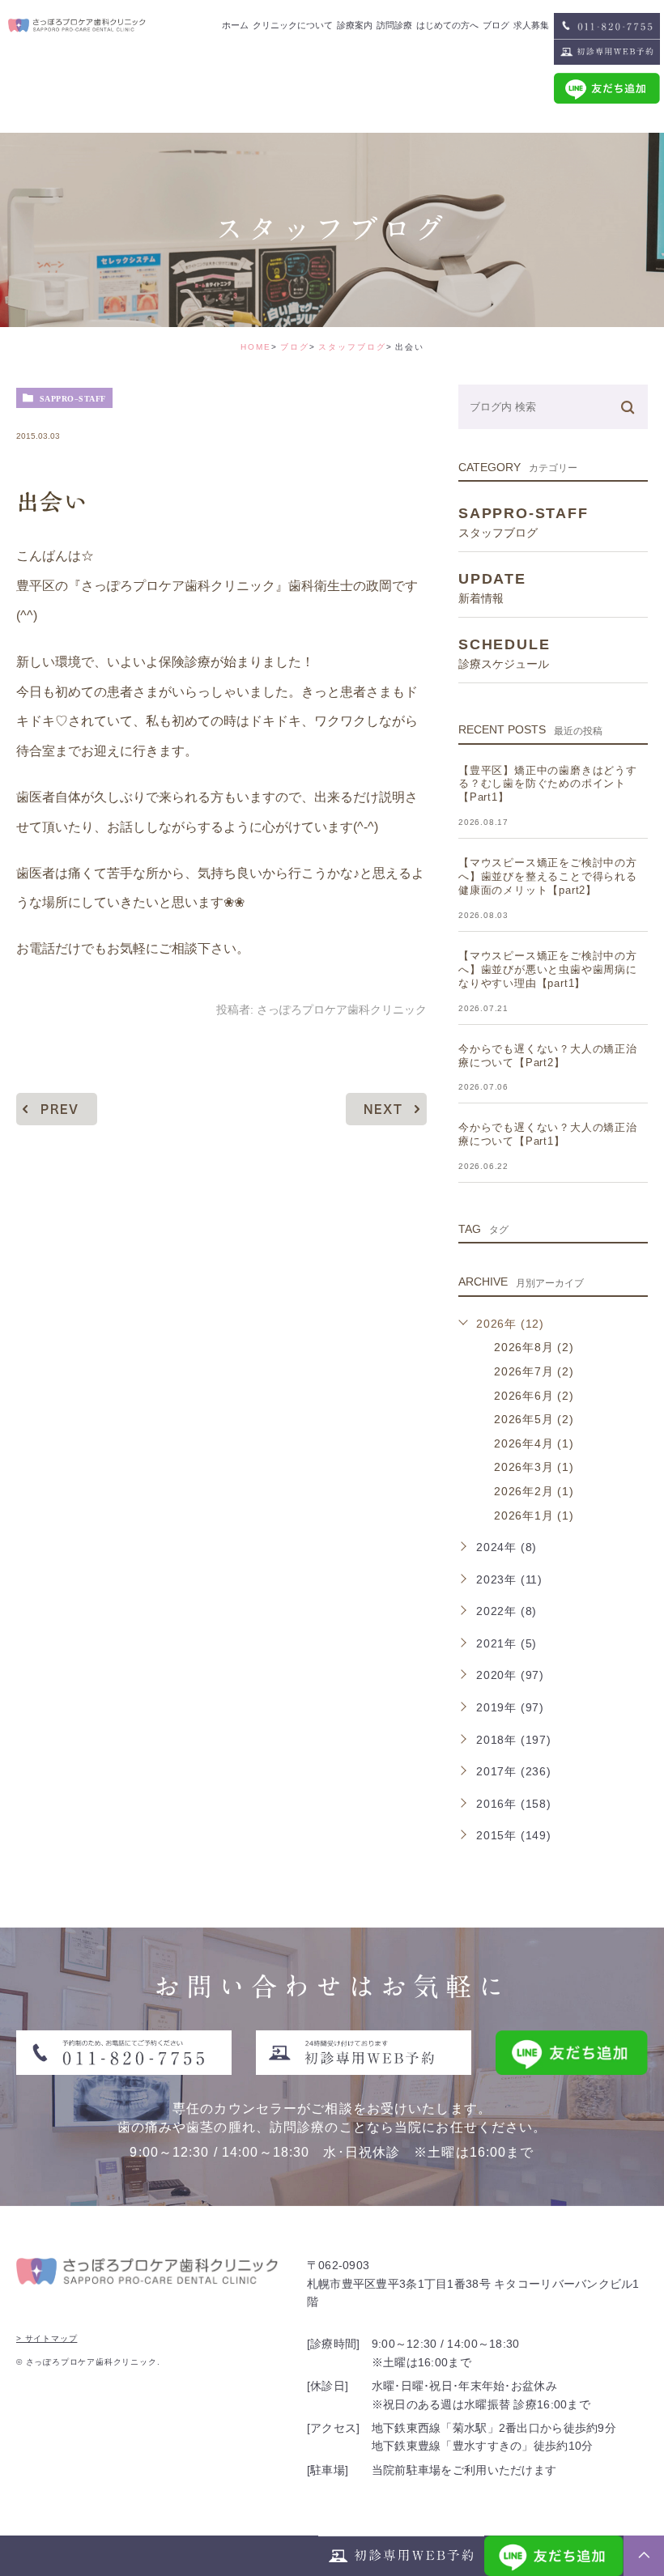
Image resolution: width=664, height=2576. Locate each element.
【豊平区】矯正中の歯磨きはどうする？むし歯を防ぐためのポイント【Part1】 (548, 784)
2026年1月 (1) (534, 1515)
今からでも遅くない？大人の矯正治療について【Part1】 (548, 1134)
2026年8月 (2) (534, 1347)
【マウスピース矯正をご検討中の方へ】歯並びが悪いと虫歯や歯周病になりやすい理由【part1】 (548, 969)
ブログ (295, 347)
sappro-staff (73, 398)
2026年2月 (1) (534, 1491)
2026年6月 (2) (534, 1396)
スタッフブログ (352, 347)
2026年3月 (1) (534, 1467)
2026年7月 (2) (534, 1371)
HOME (256, 347)
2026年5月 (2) (534, 1419)
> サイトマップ (47, 2338)
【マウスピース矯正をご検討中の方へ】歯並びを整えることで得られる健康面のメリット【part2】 (548, 876)
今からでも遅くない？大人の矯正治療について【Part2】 (548, 1056)
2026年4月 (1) (534, 1443)
